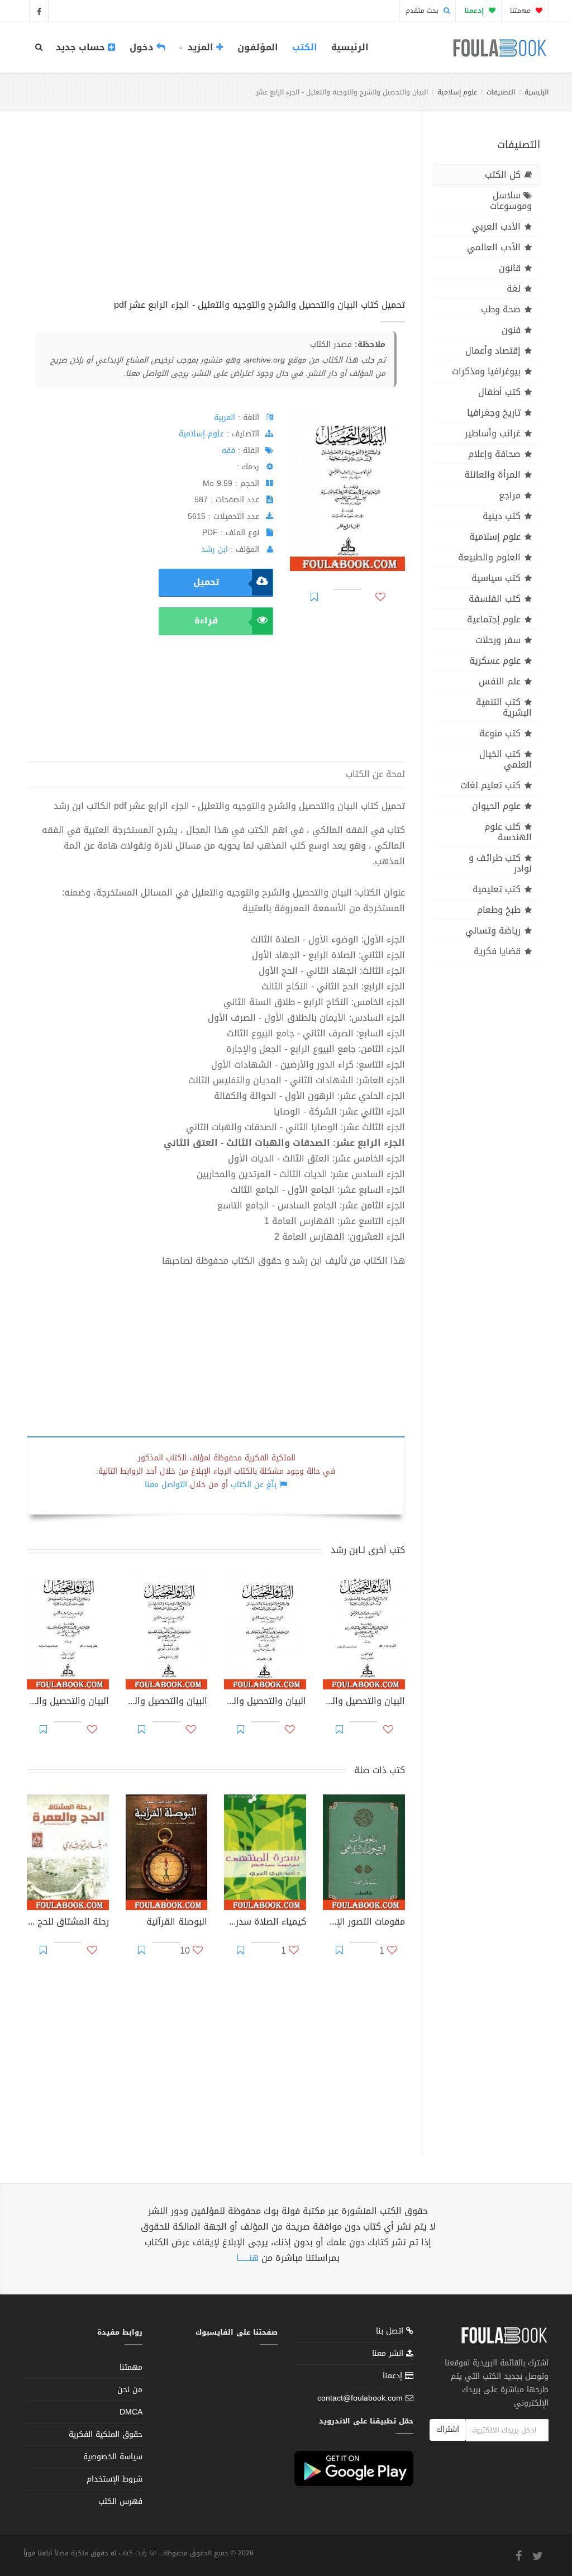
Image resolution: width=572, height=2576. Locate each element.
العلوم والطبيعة (489, 557)
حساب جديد (82, 47)
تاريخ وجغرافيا (494, 413)
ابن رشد (214, 549)
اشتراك (448, 2429)
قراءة (206, 620)
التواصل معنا (166, 1485)
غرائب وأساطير (493, 433)
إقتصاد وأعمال (493, 351)
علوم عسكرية (495, 661)
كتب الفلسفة (495, 599)
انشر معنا (389, 2353)
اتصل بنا (391, 2332)
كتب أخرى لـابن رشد (368, 1550)
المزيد (201, 47)
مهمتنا (521, 11)
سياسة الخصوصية (113, 2457)
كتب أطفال (499, 392)
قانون (510, 268)
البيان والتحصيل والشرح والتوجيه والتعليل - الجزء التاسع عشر (68, 1702)
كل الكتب (503, 175)
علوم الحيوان (496, 806)
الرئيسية (350, 47)
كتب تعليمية (497, 889)
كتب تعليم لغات (490, 785)
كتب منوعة (500, 733)
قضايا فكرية (497, 951)
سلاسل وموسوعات (511, 201)
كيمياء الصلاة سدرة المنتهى (265, 1923)
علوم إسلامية (457, 92)
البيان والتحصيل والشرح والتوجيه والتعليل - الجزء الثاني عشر (167, 1702)
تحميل (206, 582)
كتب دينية (502, 516)
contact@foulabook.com (360, 2398)
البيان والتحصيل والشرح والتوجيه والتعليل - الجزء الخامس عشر (265, 1702)
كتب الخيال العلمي (506, 759)
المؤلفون (258, 47)
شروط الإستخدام (115, 2479)
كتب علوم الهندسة (508, 832)
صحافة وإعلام (494, 454)
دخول (143, 47)
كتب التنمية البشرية (504, 707)
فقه (228, 451)
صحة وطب (501, 309)
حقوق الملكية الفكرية (106, 2434)
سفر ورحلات (498, 640)
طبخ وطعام (499, 910)
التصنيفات (501, 92)
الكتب (305, 47)
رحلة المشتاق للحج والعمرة (68, 1923)
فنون (511, 330)
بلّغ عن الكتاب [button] (254, 1485)
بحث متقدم (423, 11)
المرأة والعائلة (492, 475)
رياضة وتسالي (493, 930)
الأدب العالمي (494, 247)
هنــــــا (247, 2258)
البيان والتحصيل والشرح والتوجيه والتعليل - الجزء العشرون (364, 1702)
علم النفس (500, 681)
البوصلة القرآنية (177, 1923)
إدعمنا (394, 2376)
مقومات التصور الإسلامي (364, 1923)
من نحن (130, 2390)
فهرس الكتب (120, 2501)
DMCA (131, 2412)
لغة (514, 289)
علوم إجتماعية (494, 619)
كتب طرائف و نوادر (500, 863)
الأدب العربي (496, 227)
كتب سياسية (496, 578)
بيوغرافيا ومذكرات (486, 371)
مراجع (510, 495)
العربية (225, 418)
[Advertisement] (216, 217)
